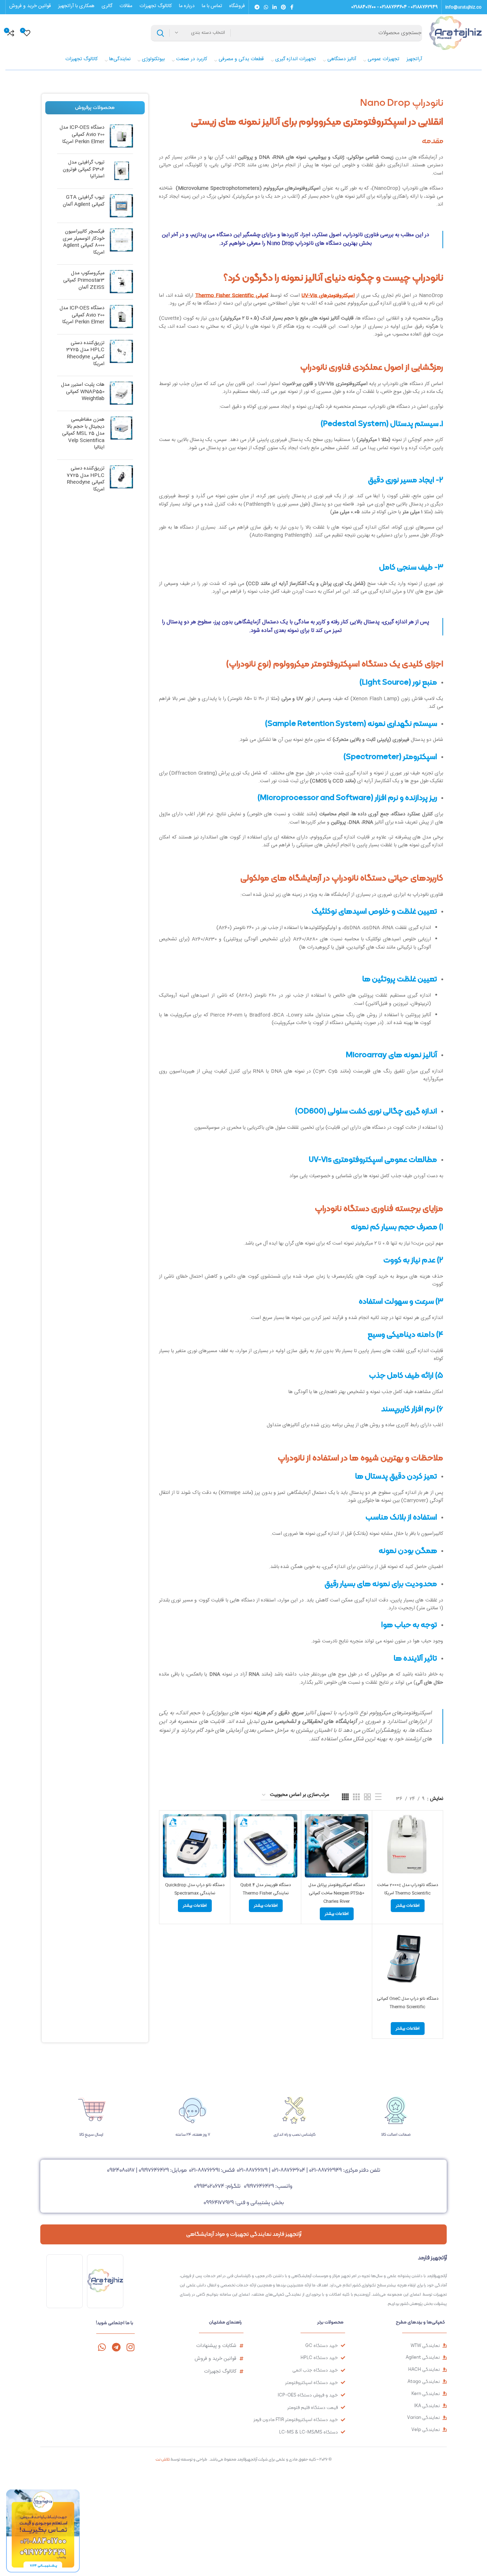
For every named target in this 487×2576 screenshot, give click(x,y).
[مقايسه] (381, 1826)
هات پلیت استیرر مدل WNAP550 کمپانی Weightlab (83, 392)
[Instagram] (130, 2347)
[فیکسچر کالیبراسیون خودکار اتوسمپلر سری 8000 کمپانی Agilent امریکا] (121, 244)
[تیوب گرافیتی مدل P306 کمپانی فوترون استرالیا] (121, 171)
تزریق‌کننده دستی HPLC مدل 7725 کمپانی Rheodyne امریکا (86, 479)
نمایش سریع (381, 1842)
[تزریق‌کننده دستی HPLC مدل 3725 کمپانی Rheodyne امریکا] (121, 355)
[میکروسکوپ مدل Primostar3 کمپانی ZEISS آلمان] (121, 282)
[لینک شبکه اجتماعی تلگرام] (257, 7)
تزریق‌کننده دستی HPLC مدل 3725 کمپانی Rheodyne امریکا (85, 354)
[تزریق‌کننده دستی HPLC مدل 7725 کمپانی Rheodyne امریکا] (121, 481)
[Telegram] (116, 2347)
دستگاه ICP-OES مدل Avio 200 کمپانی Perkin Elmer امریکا (82, 135)
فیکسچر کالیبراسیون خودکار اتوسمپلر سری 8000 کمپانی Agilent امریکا (84, 242)
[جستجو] (160, 33)
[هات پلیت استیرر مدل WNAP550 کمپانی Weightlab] (121, 393)
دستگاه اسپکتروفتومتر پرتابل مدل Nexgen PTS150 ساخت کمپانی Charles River (337, 1893)
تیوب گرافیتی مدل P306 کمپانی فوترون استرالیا (84, 170)
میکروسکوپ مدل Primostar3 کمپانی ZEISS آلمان (84, 281)
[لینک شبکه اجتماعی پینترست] (283, 7)
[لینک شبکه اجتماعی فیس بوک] (292, 7)
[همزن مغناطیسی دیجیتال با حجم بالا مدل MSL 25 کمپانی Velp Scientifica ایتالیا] (121, 435)
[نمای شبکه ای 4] (345, 1797)
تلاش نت (163, 2459)
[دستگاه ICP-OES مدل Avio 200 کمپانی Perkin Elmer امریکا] (121, 136)
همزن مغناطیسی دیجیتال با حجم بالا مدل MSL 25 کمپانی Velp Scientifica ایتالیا (83, 434)
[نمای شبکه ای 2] (367, 1797)
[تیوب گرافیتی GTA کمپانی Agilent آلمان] (121, 206)
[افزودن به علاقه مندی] (381, 1858)
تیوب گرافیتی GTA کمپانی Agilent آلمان (84, 201)
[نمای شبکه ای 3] (356, 1797)
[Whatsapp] (102, 2347)
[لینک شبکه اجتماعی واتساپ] (266, 7)
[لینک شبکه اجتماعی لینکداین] (275, 7)
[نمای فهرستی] (378, 1797)
